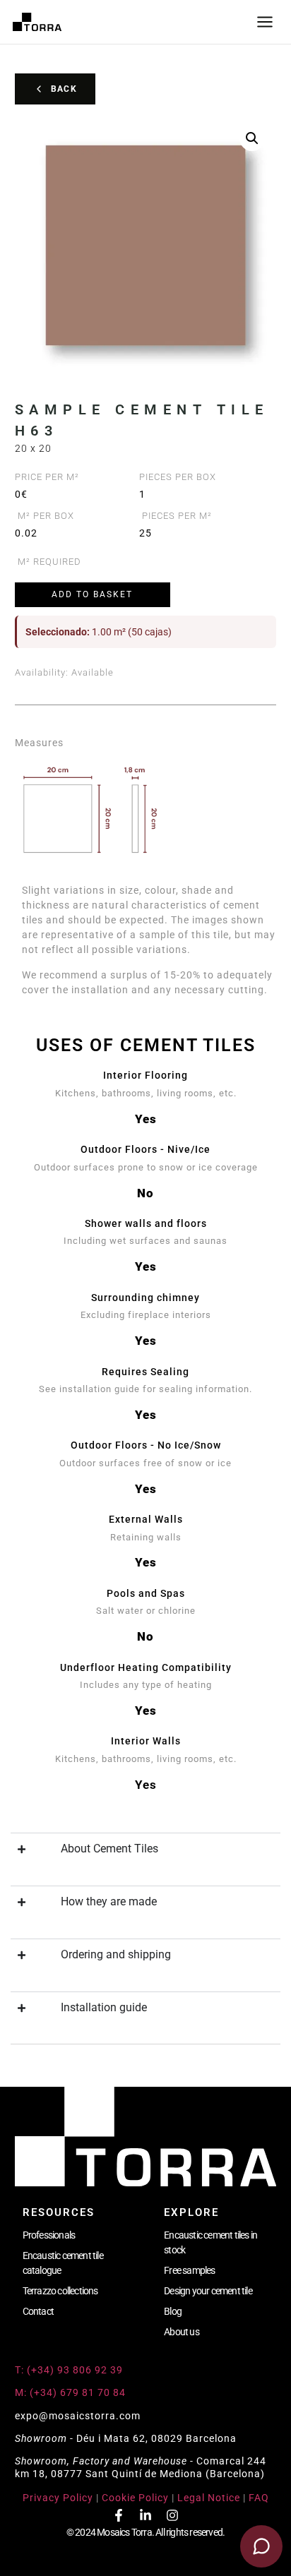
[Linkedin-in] (145, 2515)
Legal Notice (209, 2498)
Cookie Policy (135, 2498)
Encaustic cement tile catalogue (63, 2263)
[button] (252, 138)
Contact (38, 2311)
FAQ (259, 2498)
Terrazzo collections (60, 2291)
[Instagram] (172, 2515)
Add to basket (92, 594)
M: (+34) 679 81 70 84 (70, 2392)
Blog (173, 2311)
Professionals (49, 2235)
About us (182, 2332)
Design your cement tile (208, 2291)
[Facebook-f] (119, 2515)
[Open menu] (265, 22)
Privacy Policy (58, 2498)
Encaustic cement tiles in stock (210, 2242)
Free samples (189, 2270)
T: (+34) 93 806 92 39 (70, 2370)
